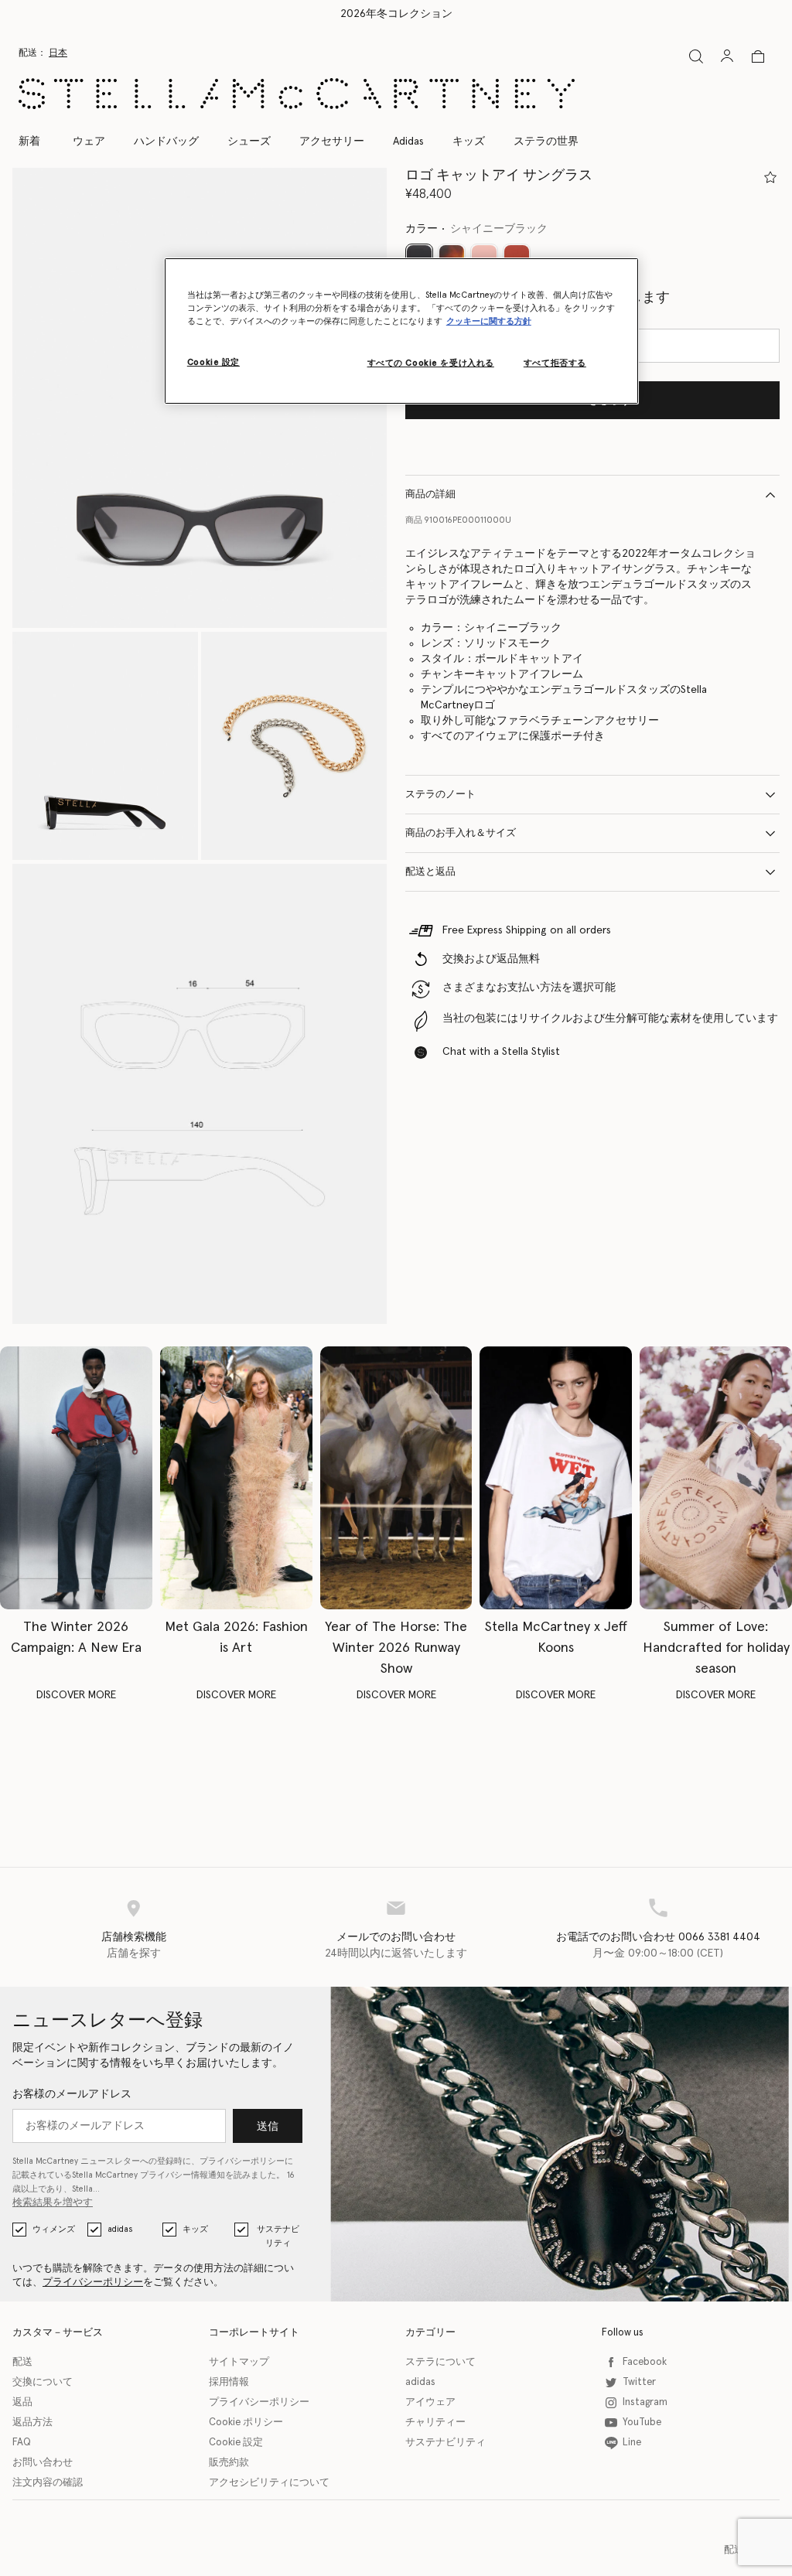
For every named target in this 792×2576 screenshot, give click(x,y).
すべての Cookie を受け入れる (431, 363)
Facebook (645, 2362)
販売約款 (229, 2463)
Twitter (639, 2382)
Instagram (645, 2402)
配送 (22, 2362)
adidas (120, 2229)
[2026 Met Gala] (236, 1478)
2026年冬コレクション (396, 14)
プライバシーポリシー (93, 2283)
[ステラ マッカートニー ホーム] (297, 94)
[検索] (696, 56)
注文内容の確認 (48, 2483)
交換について (43, 2382)
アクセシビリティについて (269, 2483)
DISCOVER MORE (76, 1695)
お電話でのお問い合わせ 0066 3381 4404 (658, 1937)
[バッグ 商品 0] (758, 56)
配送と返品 (430, 872)
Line (632, 2443)
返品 (22, 2402)
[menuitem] (38, 142)
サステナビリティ (278, 2236)
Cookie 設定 (236, 2443)
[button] (105, 746)
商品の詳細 (430, 495)
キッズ (195, 2229)
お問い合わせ (43, 2463)
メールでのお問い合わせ (396, 1937)
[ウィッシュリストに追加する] (770, 177)
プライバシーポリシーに (246, 2161)
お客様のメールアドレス (72, 2094)
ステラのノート (440, 795)
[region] (401, 331)
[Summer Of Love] (716, 1478)
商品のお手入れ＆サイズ (461, 833)
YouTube (642, 2422)
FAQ (22, 2443)
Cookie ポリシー (246, 2422)
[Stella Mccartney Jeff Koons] (556, 1478)
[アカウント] (727, 56)
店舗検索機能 (134, 1937)
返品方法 (32, 2422)
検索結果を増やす (53, 2203)
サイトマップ (239, 2362)
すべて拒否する (555, 363)
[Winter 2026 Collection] (76, 1478)
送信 (268, 2127)
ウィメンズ (54, 2229)
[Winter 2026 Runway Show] (396, 1478)
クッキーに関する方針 (489, 321)
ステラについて (440, 2362)
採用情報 (229, 2382)
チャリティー (435, 2422)
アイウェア (430, 2402)
